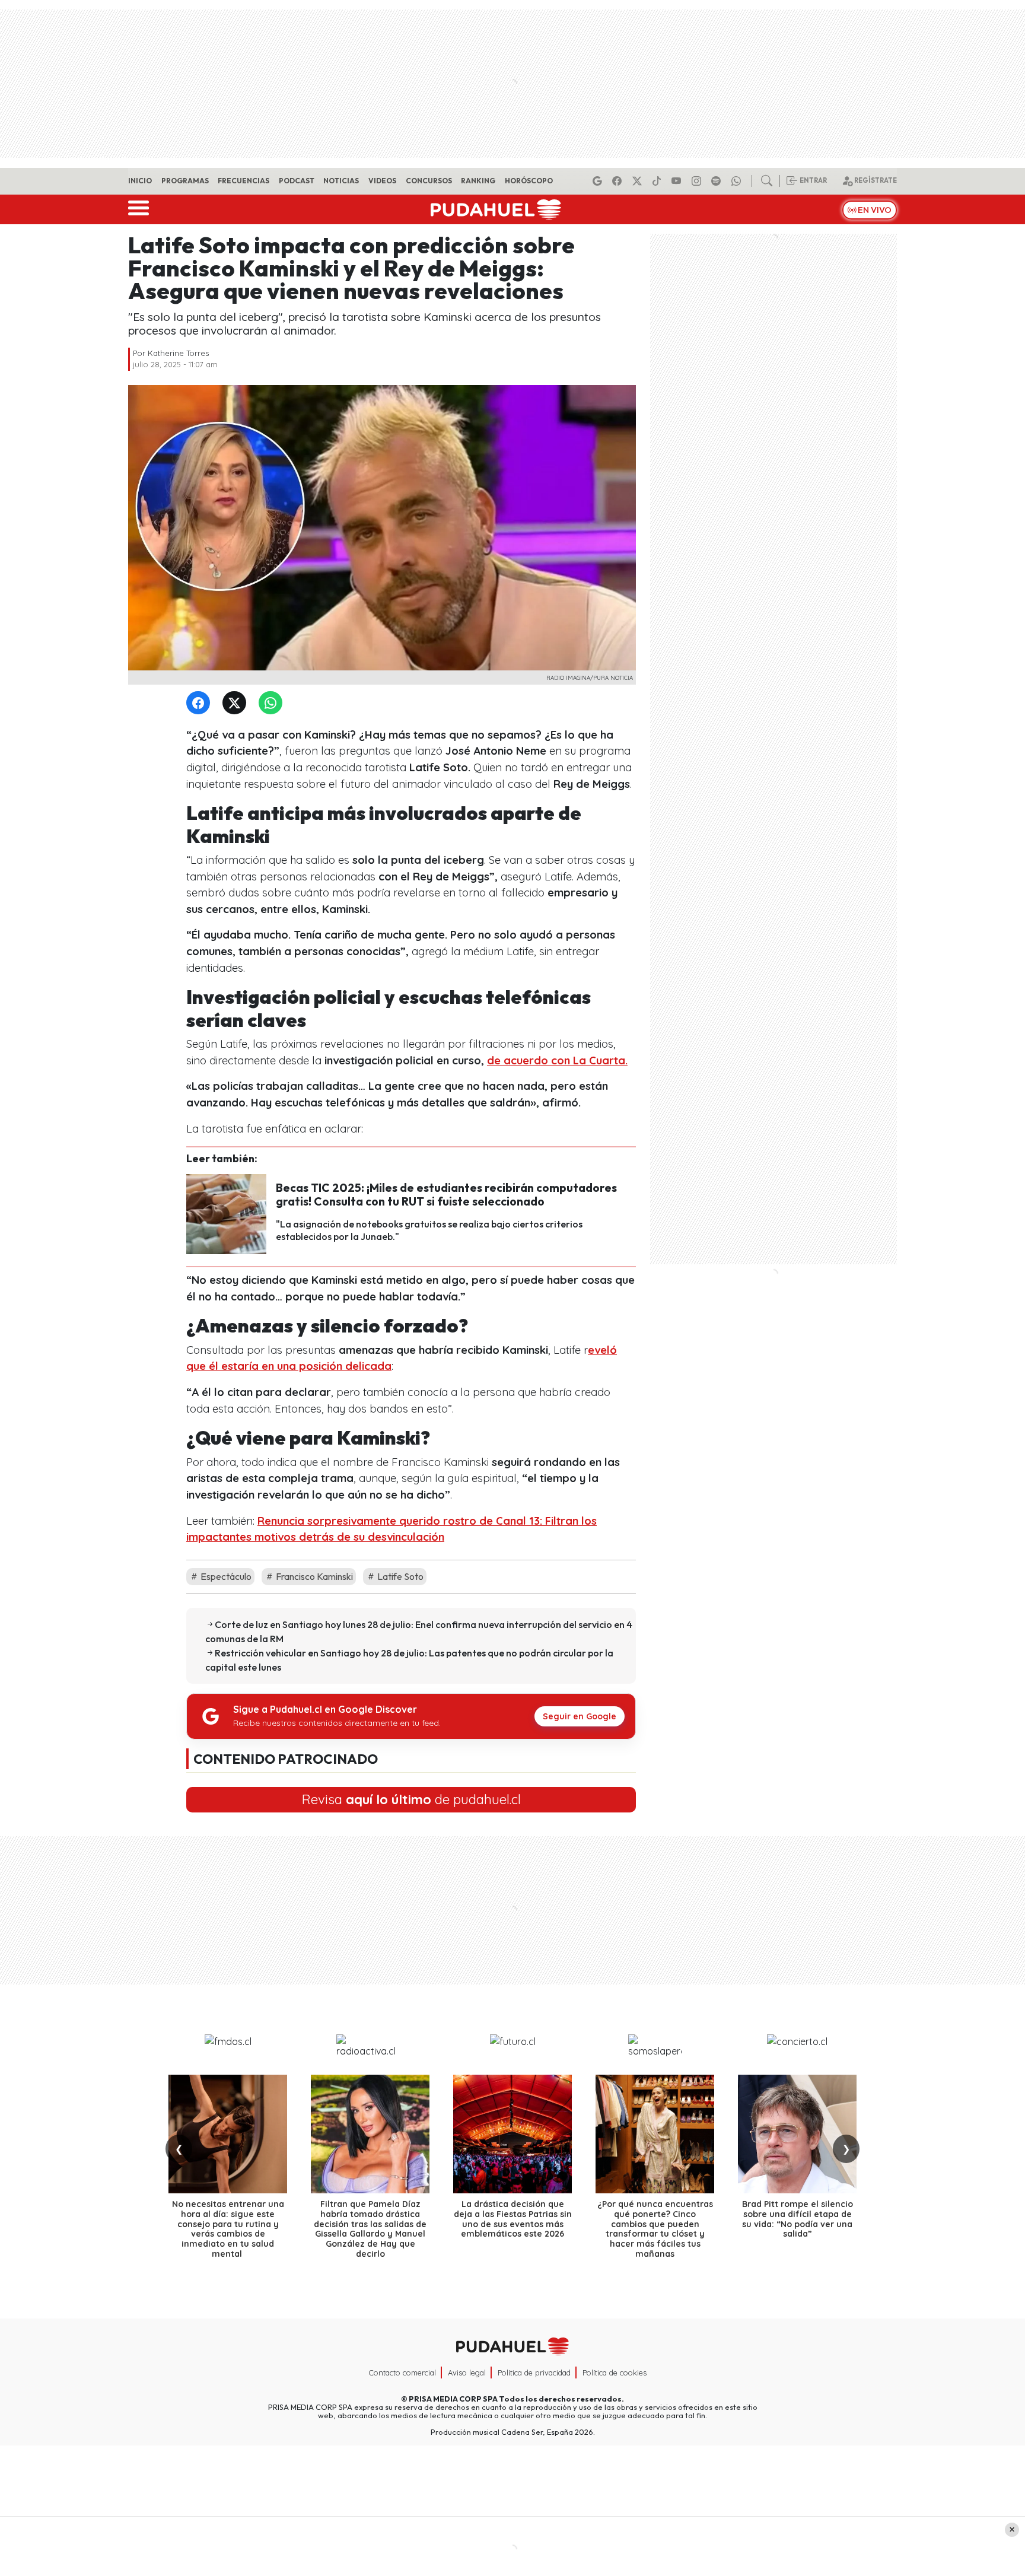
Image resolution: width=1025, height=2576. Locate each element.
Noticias (341, 181)
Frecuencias (243, 181)
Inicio (140, 181)
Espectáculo (225, 1576)
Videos (382, 181)
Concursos (429, 181)
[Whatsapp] (738, 181)
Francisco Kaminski (313, 1576)
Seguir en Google (580, 1716)
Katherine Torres (178, 353)
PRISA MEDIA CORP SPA (453, 2399)
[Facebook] (619, 181)
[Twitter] (237, 703)
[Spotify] (718, 181)
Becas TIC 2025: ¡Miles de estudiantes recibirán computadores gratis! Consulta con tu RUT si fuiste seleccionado (446, 1195)
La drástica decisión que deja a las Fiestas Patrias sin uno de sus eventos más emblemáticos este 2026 (513, 2219)
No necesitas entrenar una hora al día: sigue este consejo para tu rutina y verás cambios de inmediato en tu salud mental (228, 2229)
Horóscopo (529, 181)
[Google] (599, 181)
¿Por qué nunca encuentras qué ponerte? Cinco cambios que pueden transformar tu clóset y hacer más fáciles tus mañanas (655, 2229)
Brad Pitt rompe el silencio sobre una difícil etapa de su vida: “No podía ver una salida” (798, 2219)
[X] (639, 181)
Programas (185, 181)
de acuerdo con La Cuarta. (557, 1060)
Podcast (297, 181)
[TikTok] (658, 181)
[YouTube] (678, 181)
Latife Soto (400, 1576)
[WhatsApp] (273, 703)
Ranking (478, 181)
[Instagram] (698, 181)
